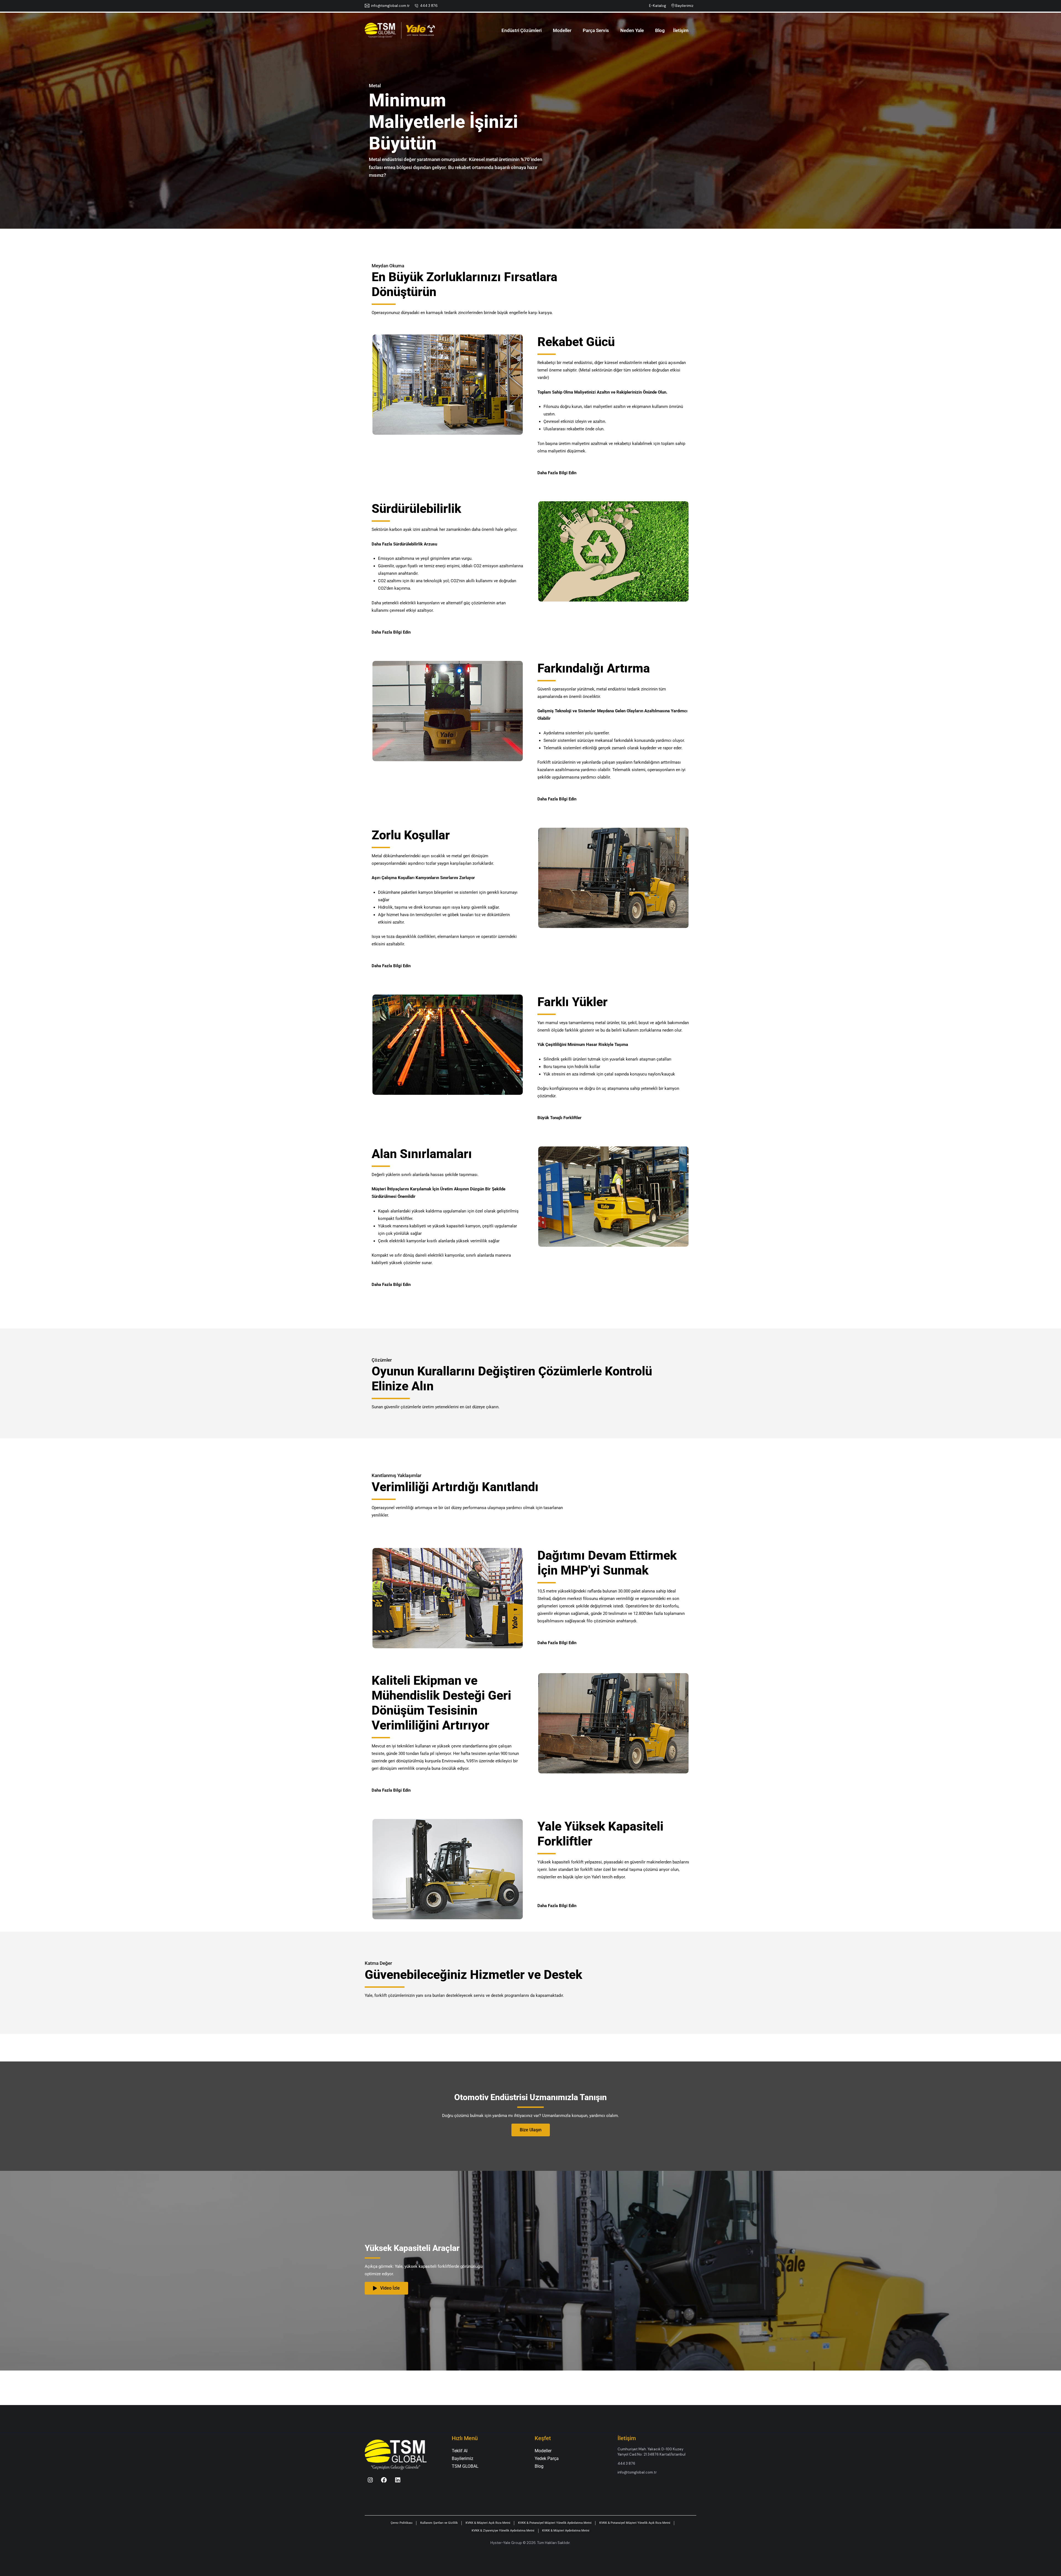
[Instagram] (370, 2480)
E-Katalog (658, 6)
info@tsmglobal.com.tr (390, 6)
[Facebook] (384, 2480)
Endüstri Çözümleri (522, 30)
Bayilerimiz (684, 6)
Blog (660, 30)
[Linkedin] (398, 2480)
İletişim (681, 30)
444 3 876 (429, 6)
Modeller (562, 30)
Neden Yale (632, 30)
